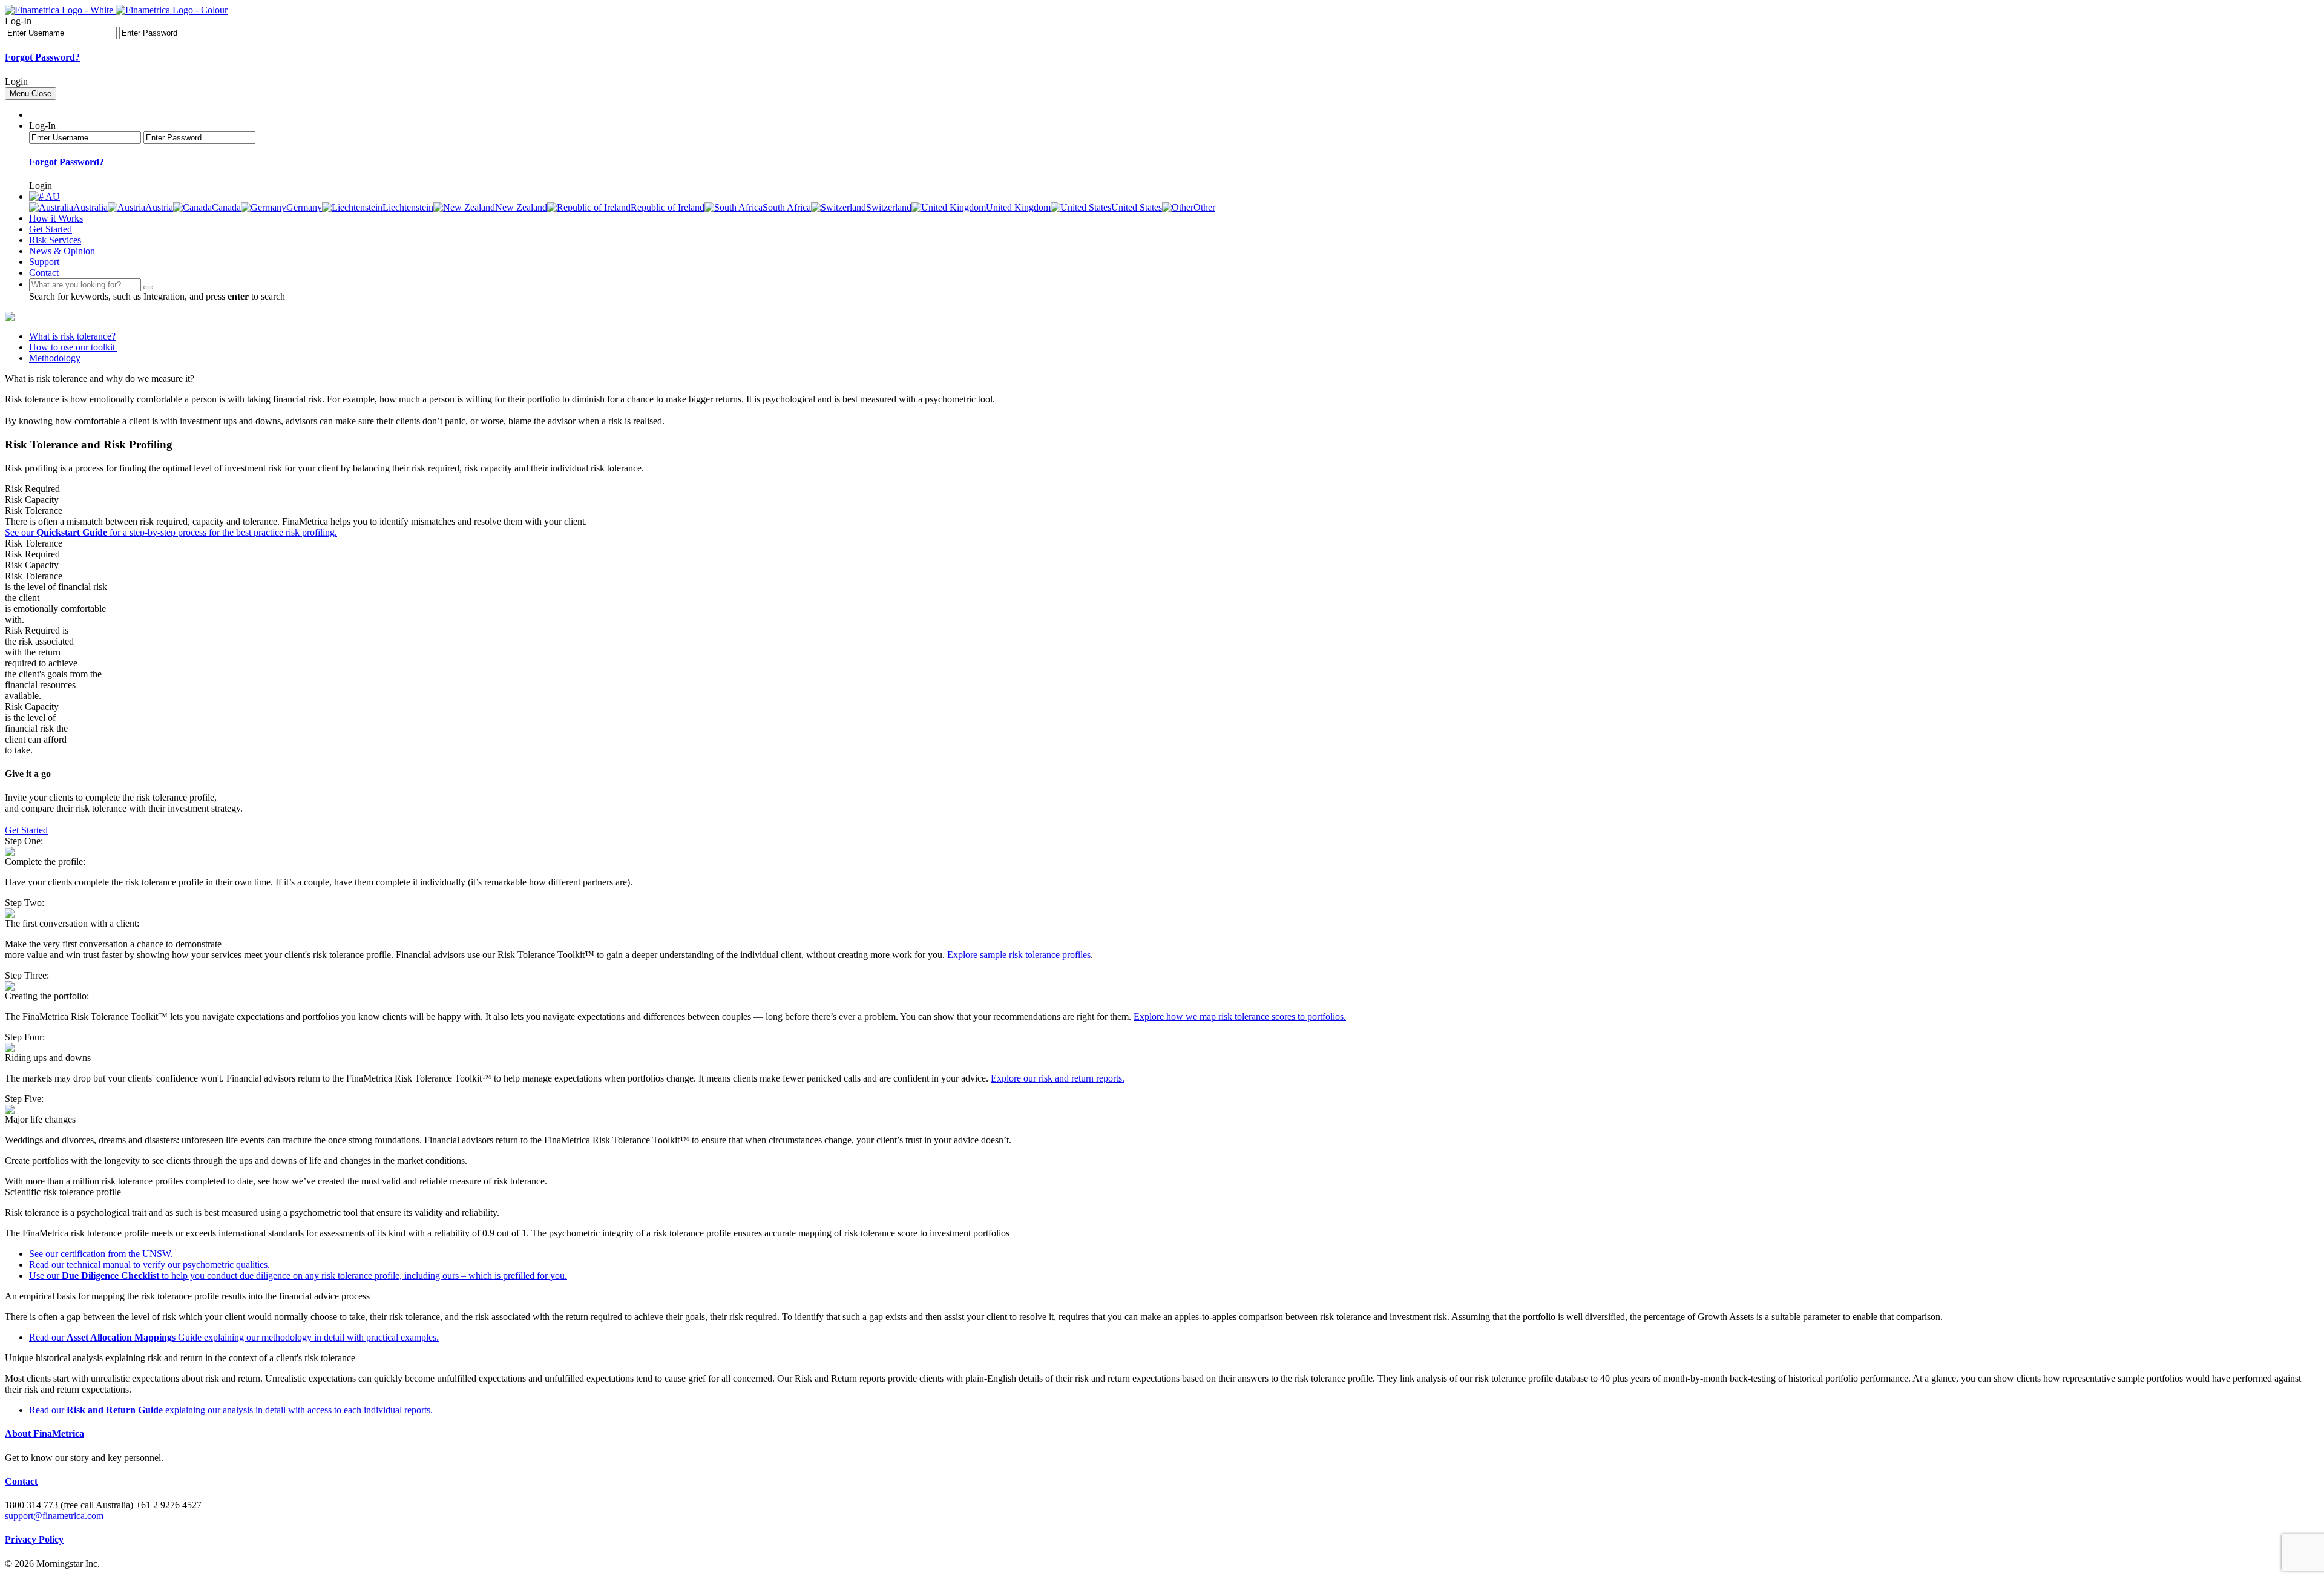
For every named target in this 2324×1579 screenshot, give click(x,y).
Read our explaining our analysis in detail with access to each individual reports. (232, 1410)
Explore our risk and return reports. (1058, 1078)
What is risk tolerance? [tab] (72, 336)
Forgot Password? (42, 57)
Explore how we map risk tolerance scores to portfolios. (1240, 1016)
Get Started (51, 229)
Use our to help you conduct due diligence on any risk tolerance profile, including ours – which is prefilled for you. (298, 1275)
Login (16, 81)
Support (44, 262)
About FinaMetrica (44, 1433)
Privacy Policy (34, 1539)
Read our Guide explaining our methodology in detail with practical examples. (234, 1337)
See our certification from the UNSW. (101, 1254)
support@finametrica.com (54, 1516)
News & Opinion (62, 251)
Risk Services (55, 240)
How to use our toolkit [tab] (73, 347)
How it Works (56, 218)
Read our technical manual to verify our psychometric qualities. (149, 1265)
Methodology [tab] (55, 358)
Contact (44, 273)
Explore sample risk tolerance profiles (1019, 955)
